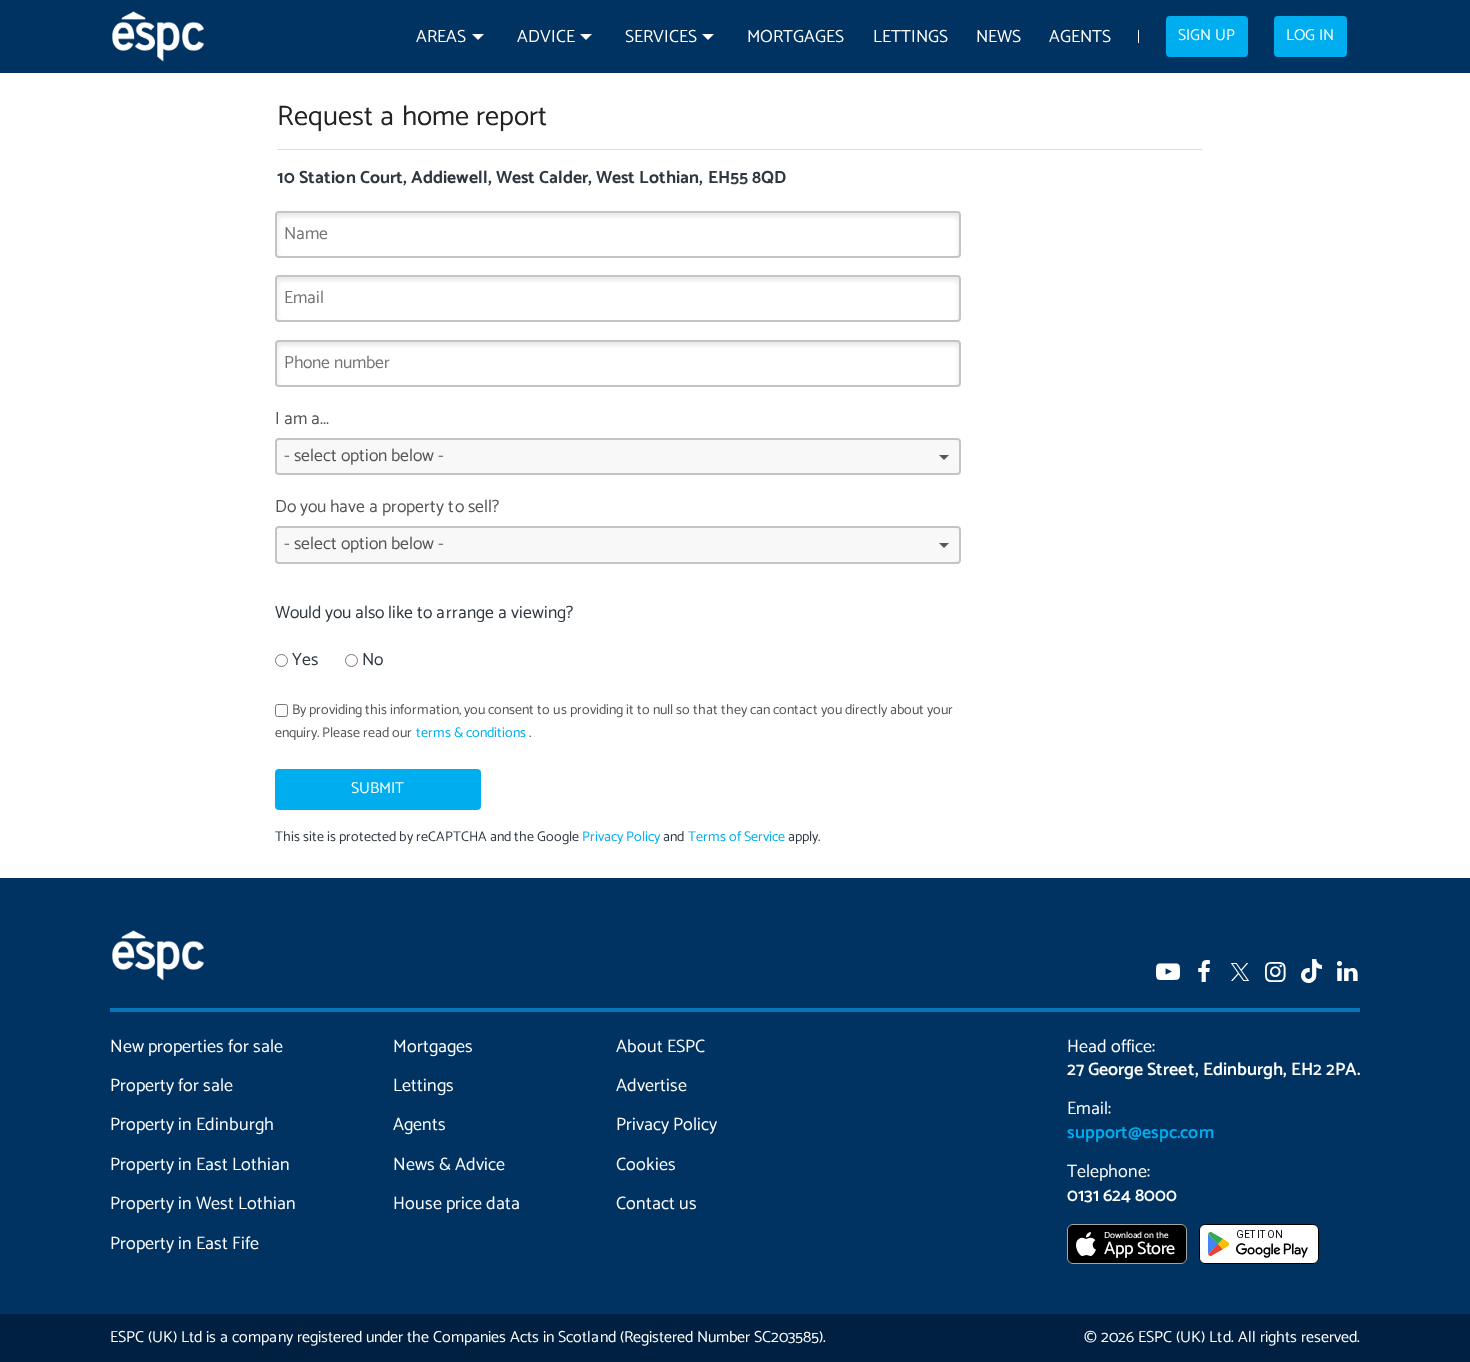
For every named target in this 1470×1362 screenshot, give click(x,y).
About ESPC (660, 1047)
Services (661, 37)
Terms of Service (735, 837)
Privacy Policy (621, 837)
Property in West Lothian (203, 1204)
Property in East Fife (184, 1244)
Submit (377, 789)
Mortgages (795, 37)
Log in (1310, 36)
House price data (456, 1204)
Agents (1080, 37)
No (372, 660)
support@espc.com (1140, 1133)
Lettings (910, 37)
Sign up (1206, 36)
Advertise (651, 1086)
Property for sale (171, 1086)
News (998, 37)
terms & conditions (471, 733)
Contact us (656, 1204)
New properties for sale (197, 1047)
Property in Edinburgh (192, 1125)
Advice (546, 37)
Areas (441, 37)
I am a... (302, 419)
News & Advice (449, 1165)
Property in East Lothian (200, 1165)
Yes (305, 660)
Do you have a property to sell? (387, 507)
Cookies (646, 1165)
